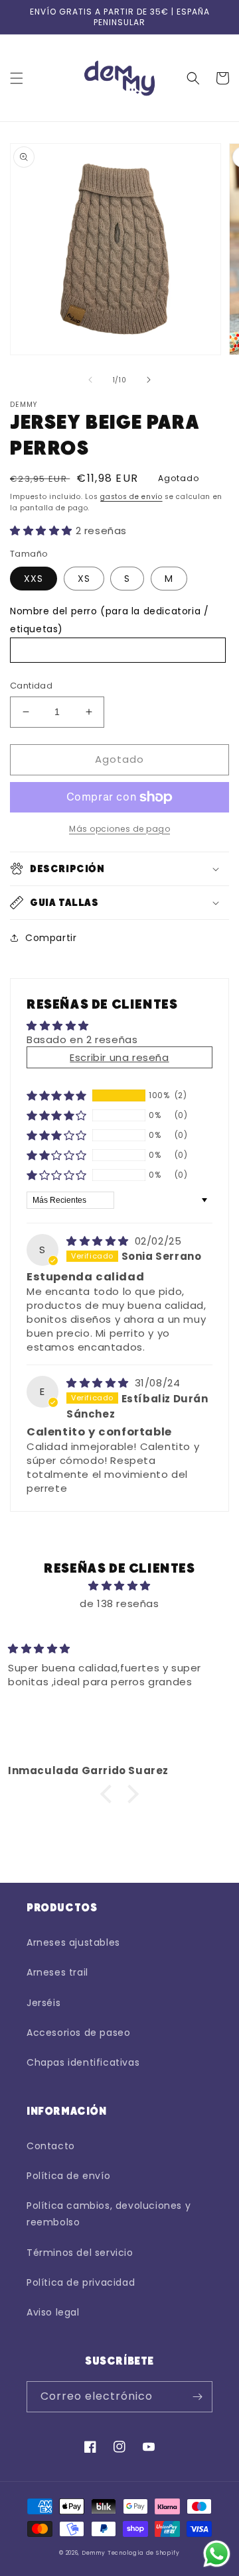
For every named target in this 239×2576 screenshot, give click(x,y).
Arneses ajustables (73, 1942)
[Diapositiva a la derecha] (149, 380)
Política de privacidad (81, 2282)
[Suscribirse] (197, 2397)
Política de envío (68, 2176)
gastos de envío (131, 497)
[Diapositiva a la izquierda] (90, 380)
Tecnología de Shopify (144, 2553)
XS (84, 579)
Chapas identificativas (83, 2062)
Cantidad (31, 686)
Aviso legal (53, 2312)
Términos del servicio (80, 2253)
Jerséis (43, 2003)
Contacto (51, 2146)
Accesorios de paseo (78, 2033)
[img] (99, 1241)
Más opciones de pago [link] (119, 829)
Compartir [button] (51, 938)
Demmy (94, 2553)
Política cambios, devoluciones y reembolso (109, 2214)
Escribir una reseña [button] (119, 1057)
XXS (34, 579)
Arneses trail (57, 1972)
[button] (17, 78)
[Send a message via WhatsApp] (217, 2554)
